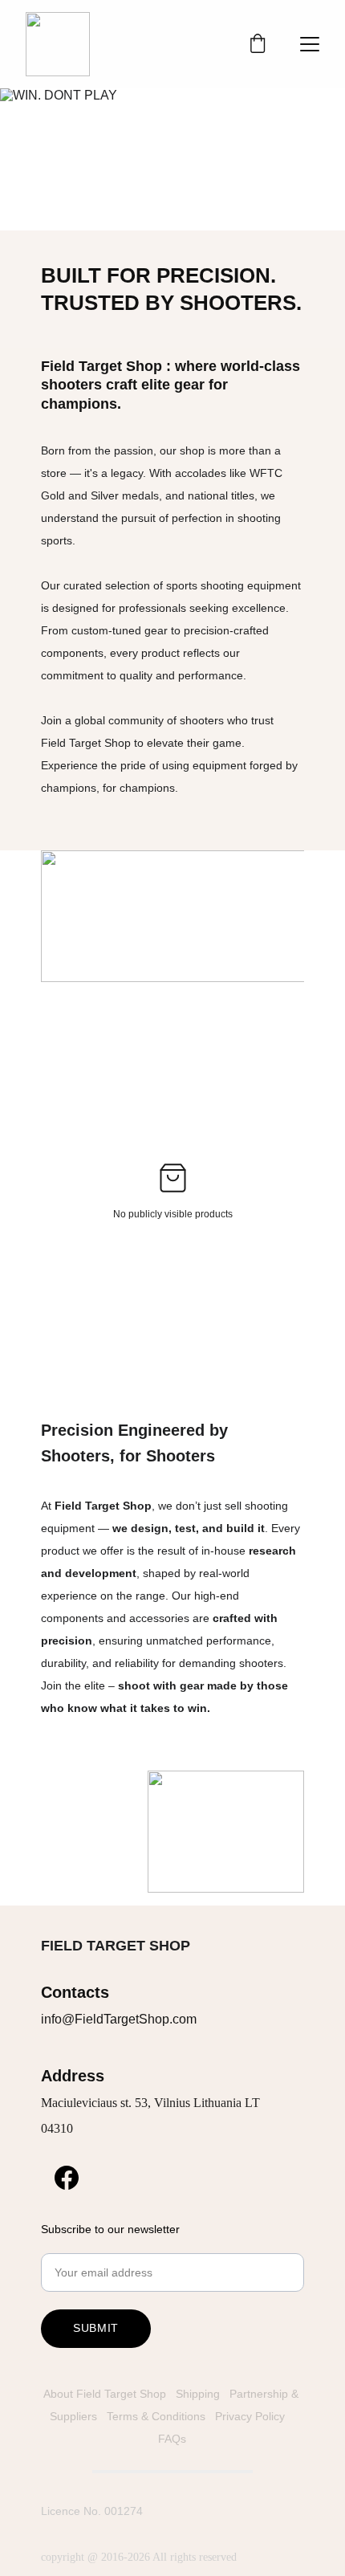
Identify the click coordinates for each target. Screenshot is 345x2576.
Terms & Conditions (156, 2416)
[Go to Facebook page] (67, 2178)
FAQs (172, 2439)
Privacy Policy (252, 2416)
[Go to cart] (258, 45)
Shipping (199, 2394)
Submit (96, 2328)
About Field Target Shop (105, 2394)
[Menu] (310, 44)
